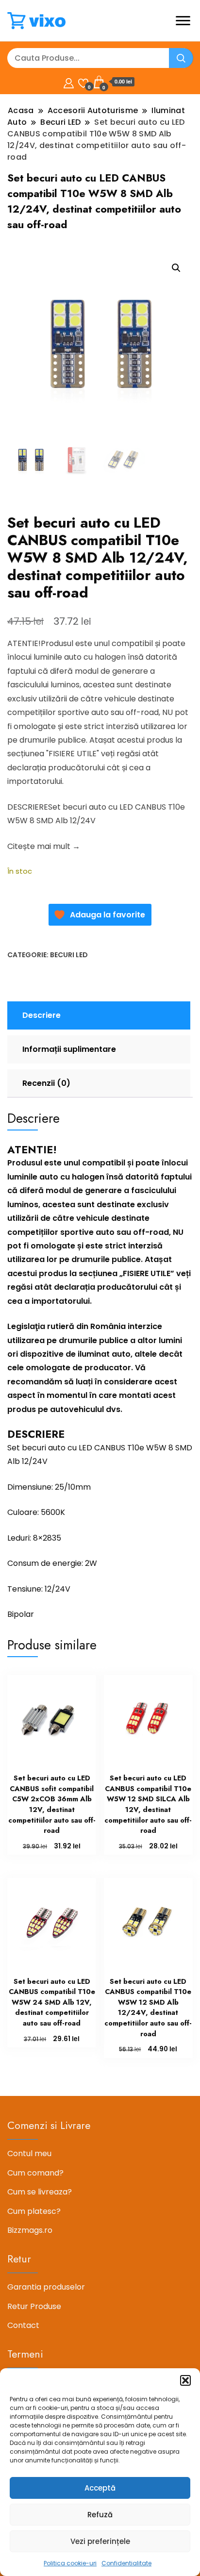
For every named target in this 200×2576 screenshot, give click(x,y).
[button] (185, 2380)
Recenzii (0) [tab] (46, 1083)
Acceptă (100, 2488)
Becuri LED (69, 955)
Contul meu (29, 2153)
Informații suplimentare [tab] (69, 1049)
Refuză (100, 2515)
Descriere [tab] (42, 1015)
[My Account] (69, 82)
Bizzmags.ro (30, 2230)
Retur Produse (34, 2306)
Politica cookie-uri (70, 2563)
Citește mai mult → (44, 846)
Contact (23, 2325)
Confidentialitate (126, 2563)
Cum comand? (35, 2173)
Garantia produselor (46, 2287)
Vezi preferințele (100, 2541)
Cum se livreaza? (40, 2192)
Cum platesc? (34, 2211)
